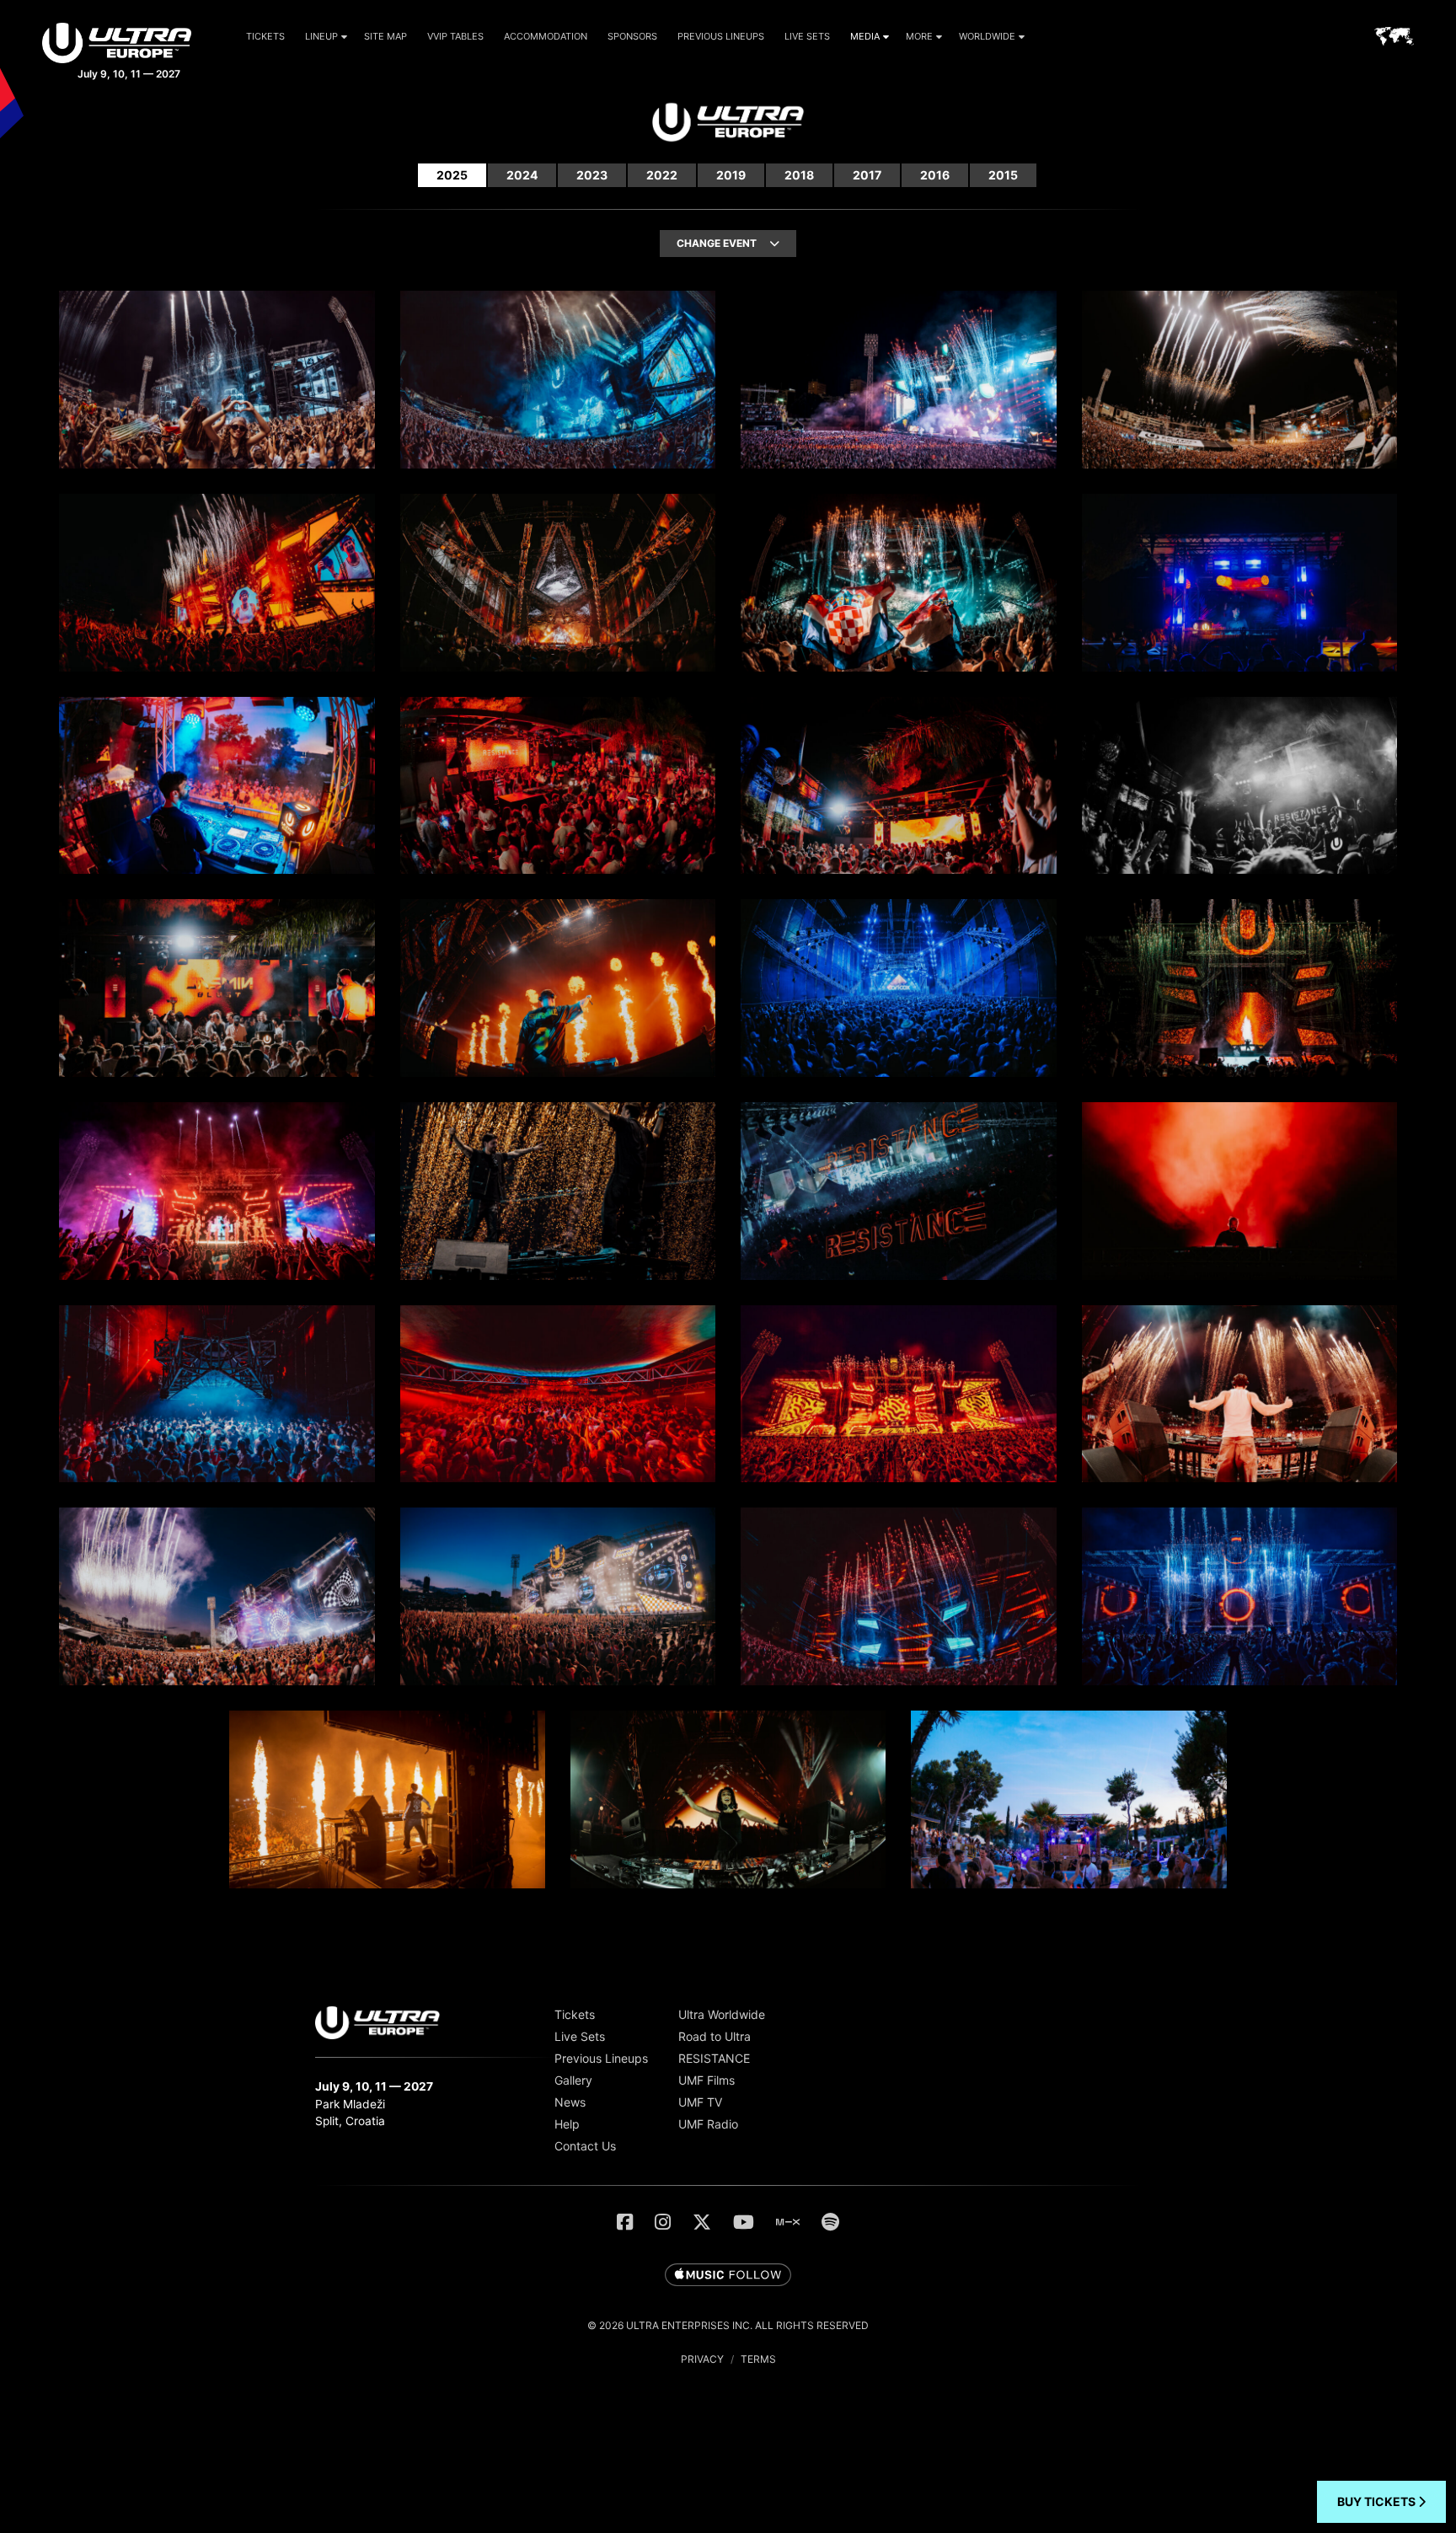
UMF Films (707, 2080)
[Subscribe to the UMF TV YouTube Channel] (744, 2222)
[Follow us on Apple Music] (728, 2276)
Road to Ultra (715, 2036)
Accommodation (546, 36)
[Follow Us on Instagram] (663, 2222)
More (919, 36)
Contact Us (585, 2146)
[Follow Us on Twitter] (702, 2222)
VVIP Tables (455, 36)
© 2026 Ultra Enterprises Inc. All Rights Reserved (728, 2325)
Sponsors (632, 36)
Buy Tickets (1378, 2501)
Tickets (265, 36)
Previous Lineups (721, 36)
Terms (758, 2359)
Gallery (573, 2080)
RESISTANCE (714, 2058)
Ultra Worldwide (722, 2014)
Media (865, 36)
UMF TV (700, 2102)
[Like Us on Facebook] (625, 2222)
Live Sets (807, 36)
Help (567, 2124)
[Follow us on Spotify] (830, 2222)
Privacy (702, 2359)
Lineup (321, 36)
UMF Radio (708, 2124)
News (570, 2102)
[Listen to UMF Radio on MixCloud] (788, 2222)
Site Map (385, 36)
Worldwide (987, 36)
